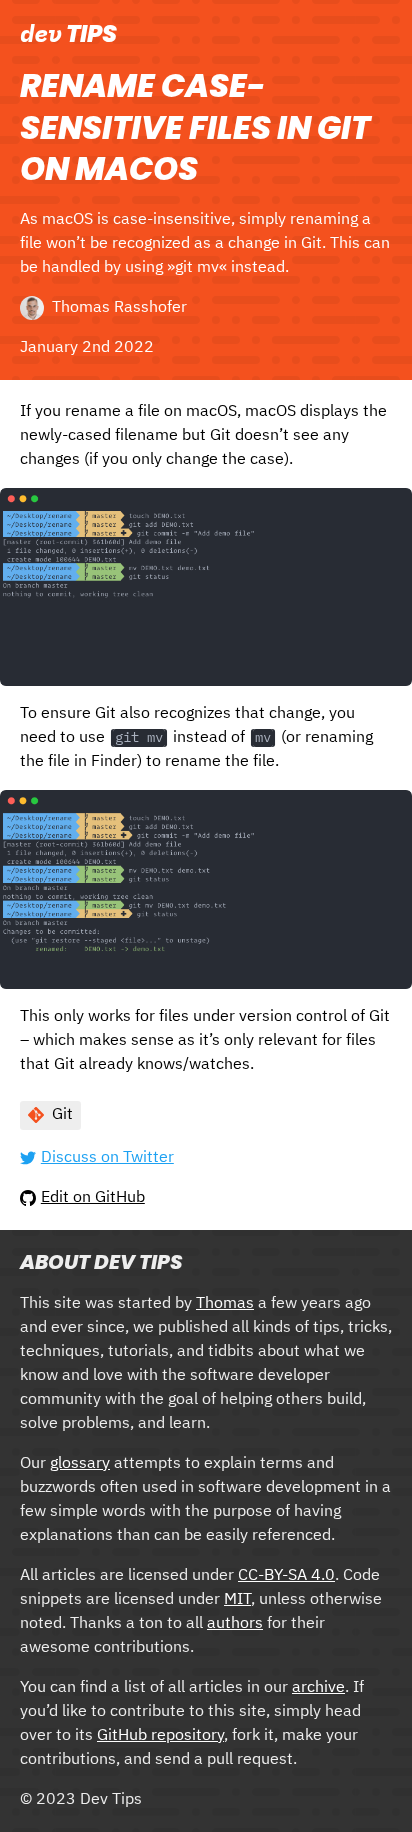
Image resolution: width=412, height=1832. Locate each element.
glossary (80, 1464)
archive (318, 1688)
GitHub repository (160, 1736)
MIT (237, 1600)
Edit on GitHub (93, 1198)
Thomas (225, 1304)
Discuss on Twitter (107, 1158)
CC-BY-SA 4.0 (286, 1576)
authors (235, 1624)
